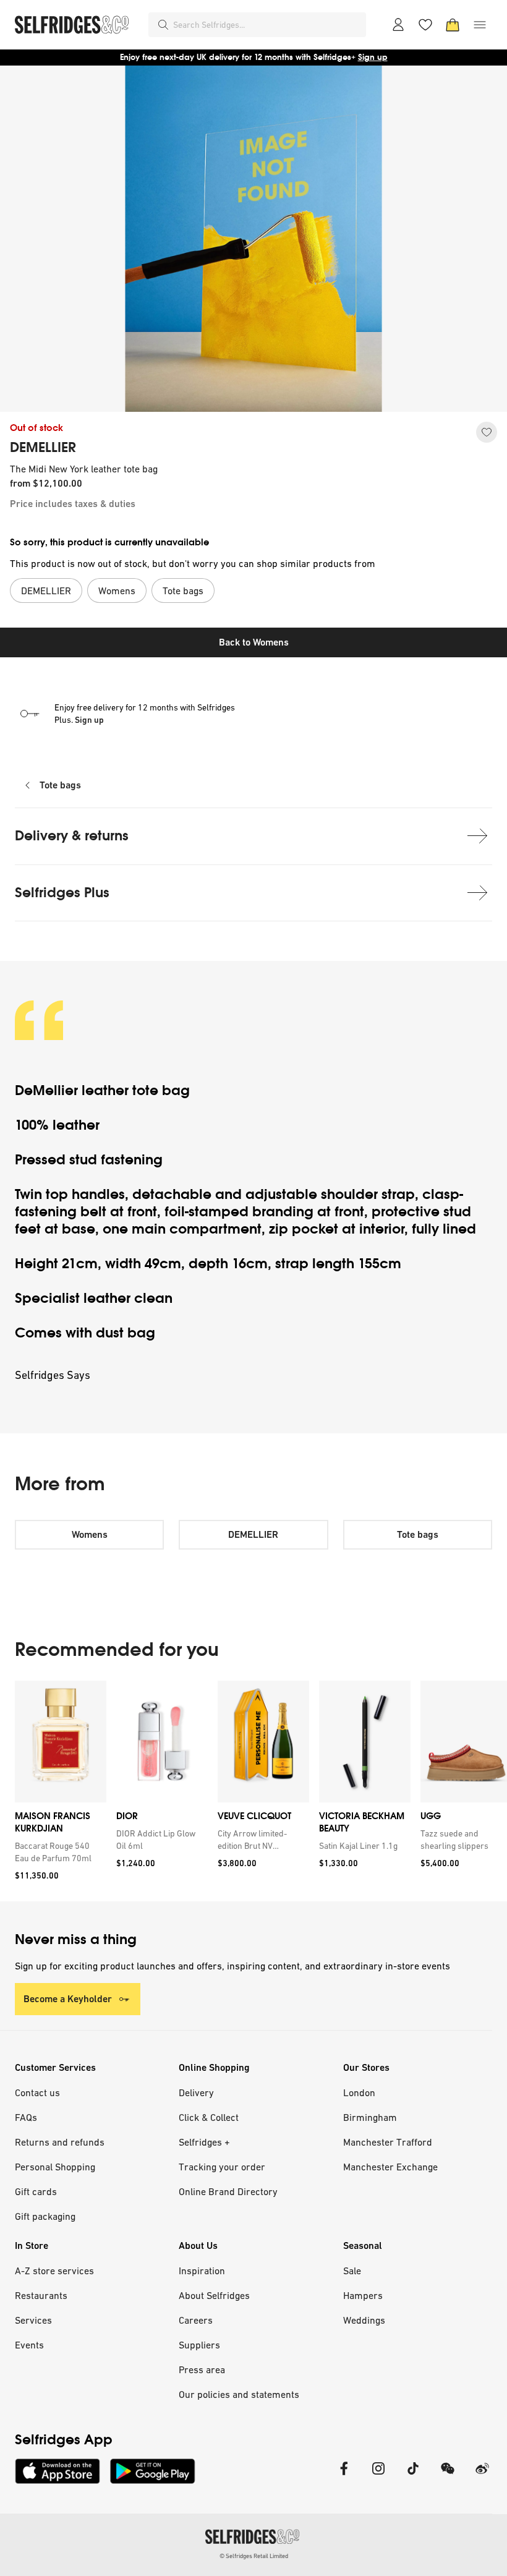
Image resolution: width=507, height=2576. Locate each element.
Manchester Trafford (388, 2142)
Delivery (196, 2092)
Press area (202, 2369)
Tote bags (60, 785)
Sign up (373, 57)
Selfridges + (204, 2142)
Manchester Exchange (390, 2167)
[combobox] (267, 25)
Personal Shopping (55, 2167)
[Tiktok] (413, 2476)
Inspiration (202, 2271)
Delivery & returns (72, 836)
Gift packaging (45, 2216)
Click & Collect (209, 2117)
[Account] (398, 25)
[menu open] (480, 25)
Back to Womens (254, 642)
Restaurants (41, 2295)
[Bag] (453, 25)
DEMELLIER (43, 448)
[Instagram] (378, 2476)
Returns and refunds (60, 2142)
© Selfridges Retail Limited (254, 2556)
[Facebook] (344, 2476)
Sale (352, 2271)
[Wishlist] (425, 25)
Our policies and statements (239, 2394)
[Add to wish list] (487, 432)
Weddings (364, 2320)
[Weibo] (482, 2476)
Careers (196, 2320)
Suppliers (199, 2345)
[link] (58, 1852)
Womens (90, 1534)
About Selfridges (214, 2295)
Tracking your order (222, 2167)
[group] (253, 1791)
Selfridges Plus (62, 893)
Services (33, 2320)
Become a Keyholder (68, 1999)
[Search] (163, 25)
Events (29, 2345)
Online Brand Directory (228, 2191)
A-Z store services (54, 2271)
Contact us (37, 2092)
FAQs (26, 2117)
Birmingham (370, 2117)
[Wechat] (448, 2476)
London (359, 2092)
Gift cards (36, 2191)
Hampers (363, 2295)
